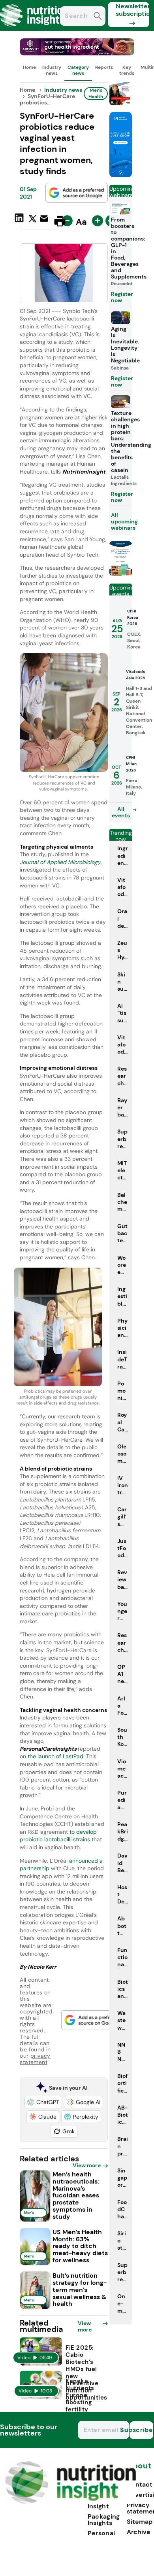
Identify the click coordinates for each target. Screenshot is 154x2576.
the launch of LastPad (55, 1756)
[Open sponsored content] (77, 53)
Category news (78, 70)
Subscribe (141, 2430)
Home (29, 67)
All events (121, 812)
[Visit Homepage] (35, 29)
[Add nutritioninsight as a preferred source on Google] (77, 193)
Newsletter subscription (132, 10)
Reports (104, 67)
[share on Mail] (45, 220)
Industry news (52, 70)
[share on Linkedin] (20, 220)
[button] (43, 2102)
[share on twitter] (33, 221)
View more (87, 2165)
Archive (139, 2532)
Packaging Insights (104, 2520)
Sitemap (140, 2522)
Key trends (127, 70)
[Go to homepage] (70, 2502)
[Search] (98, 17)
